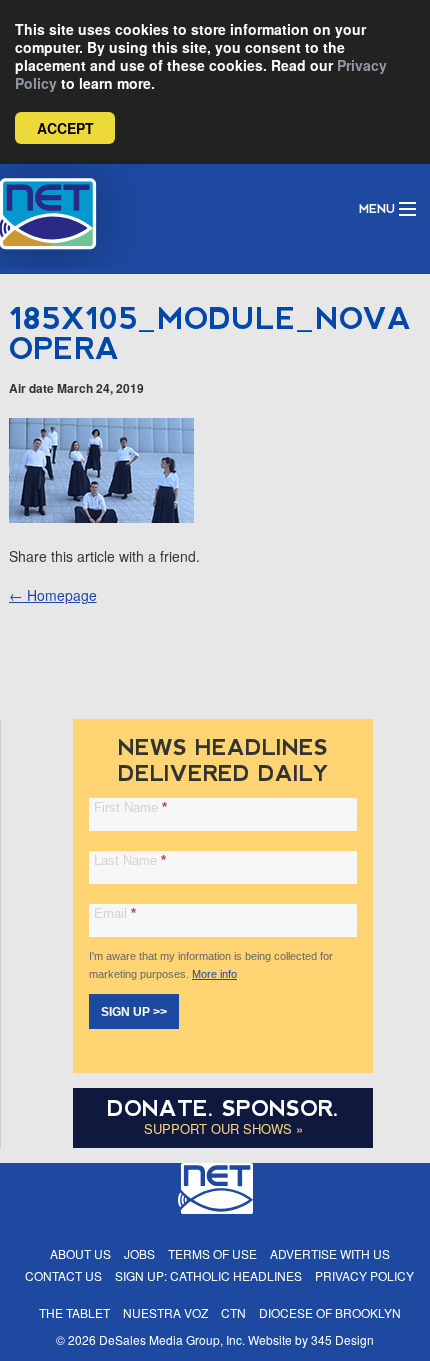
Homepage (53, 595)
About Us (80, 1253)
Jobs (139, 1253)
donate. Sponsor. (223, 1108)
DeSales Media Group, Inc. (172, 1339)
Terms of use (212, 1253)
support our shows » (223, 1128)
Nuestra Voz (165, 1312)
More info (214, 974)
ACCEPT (65, 128)
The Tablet (74, 1312)
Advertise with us (330, 1253)
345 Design (342, 1339)
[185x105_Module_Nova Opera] (101, 517)
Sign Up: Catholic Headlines (208, 1275)
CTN (233, 1312)
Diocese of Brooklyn (330, 1312)
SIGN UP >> (134, 1012)
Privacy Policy (364, 1275)
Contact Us (63, 1275)
